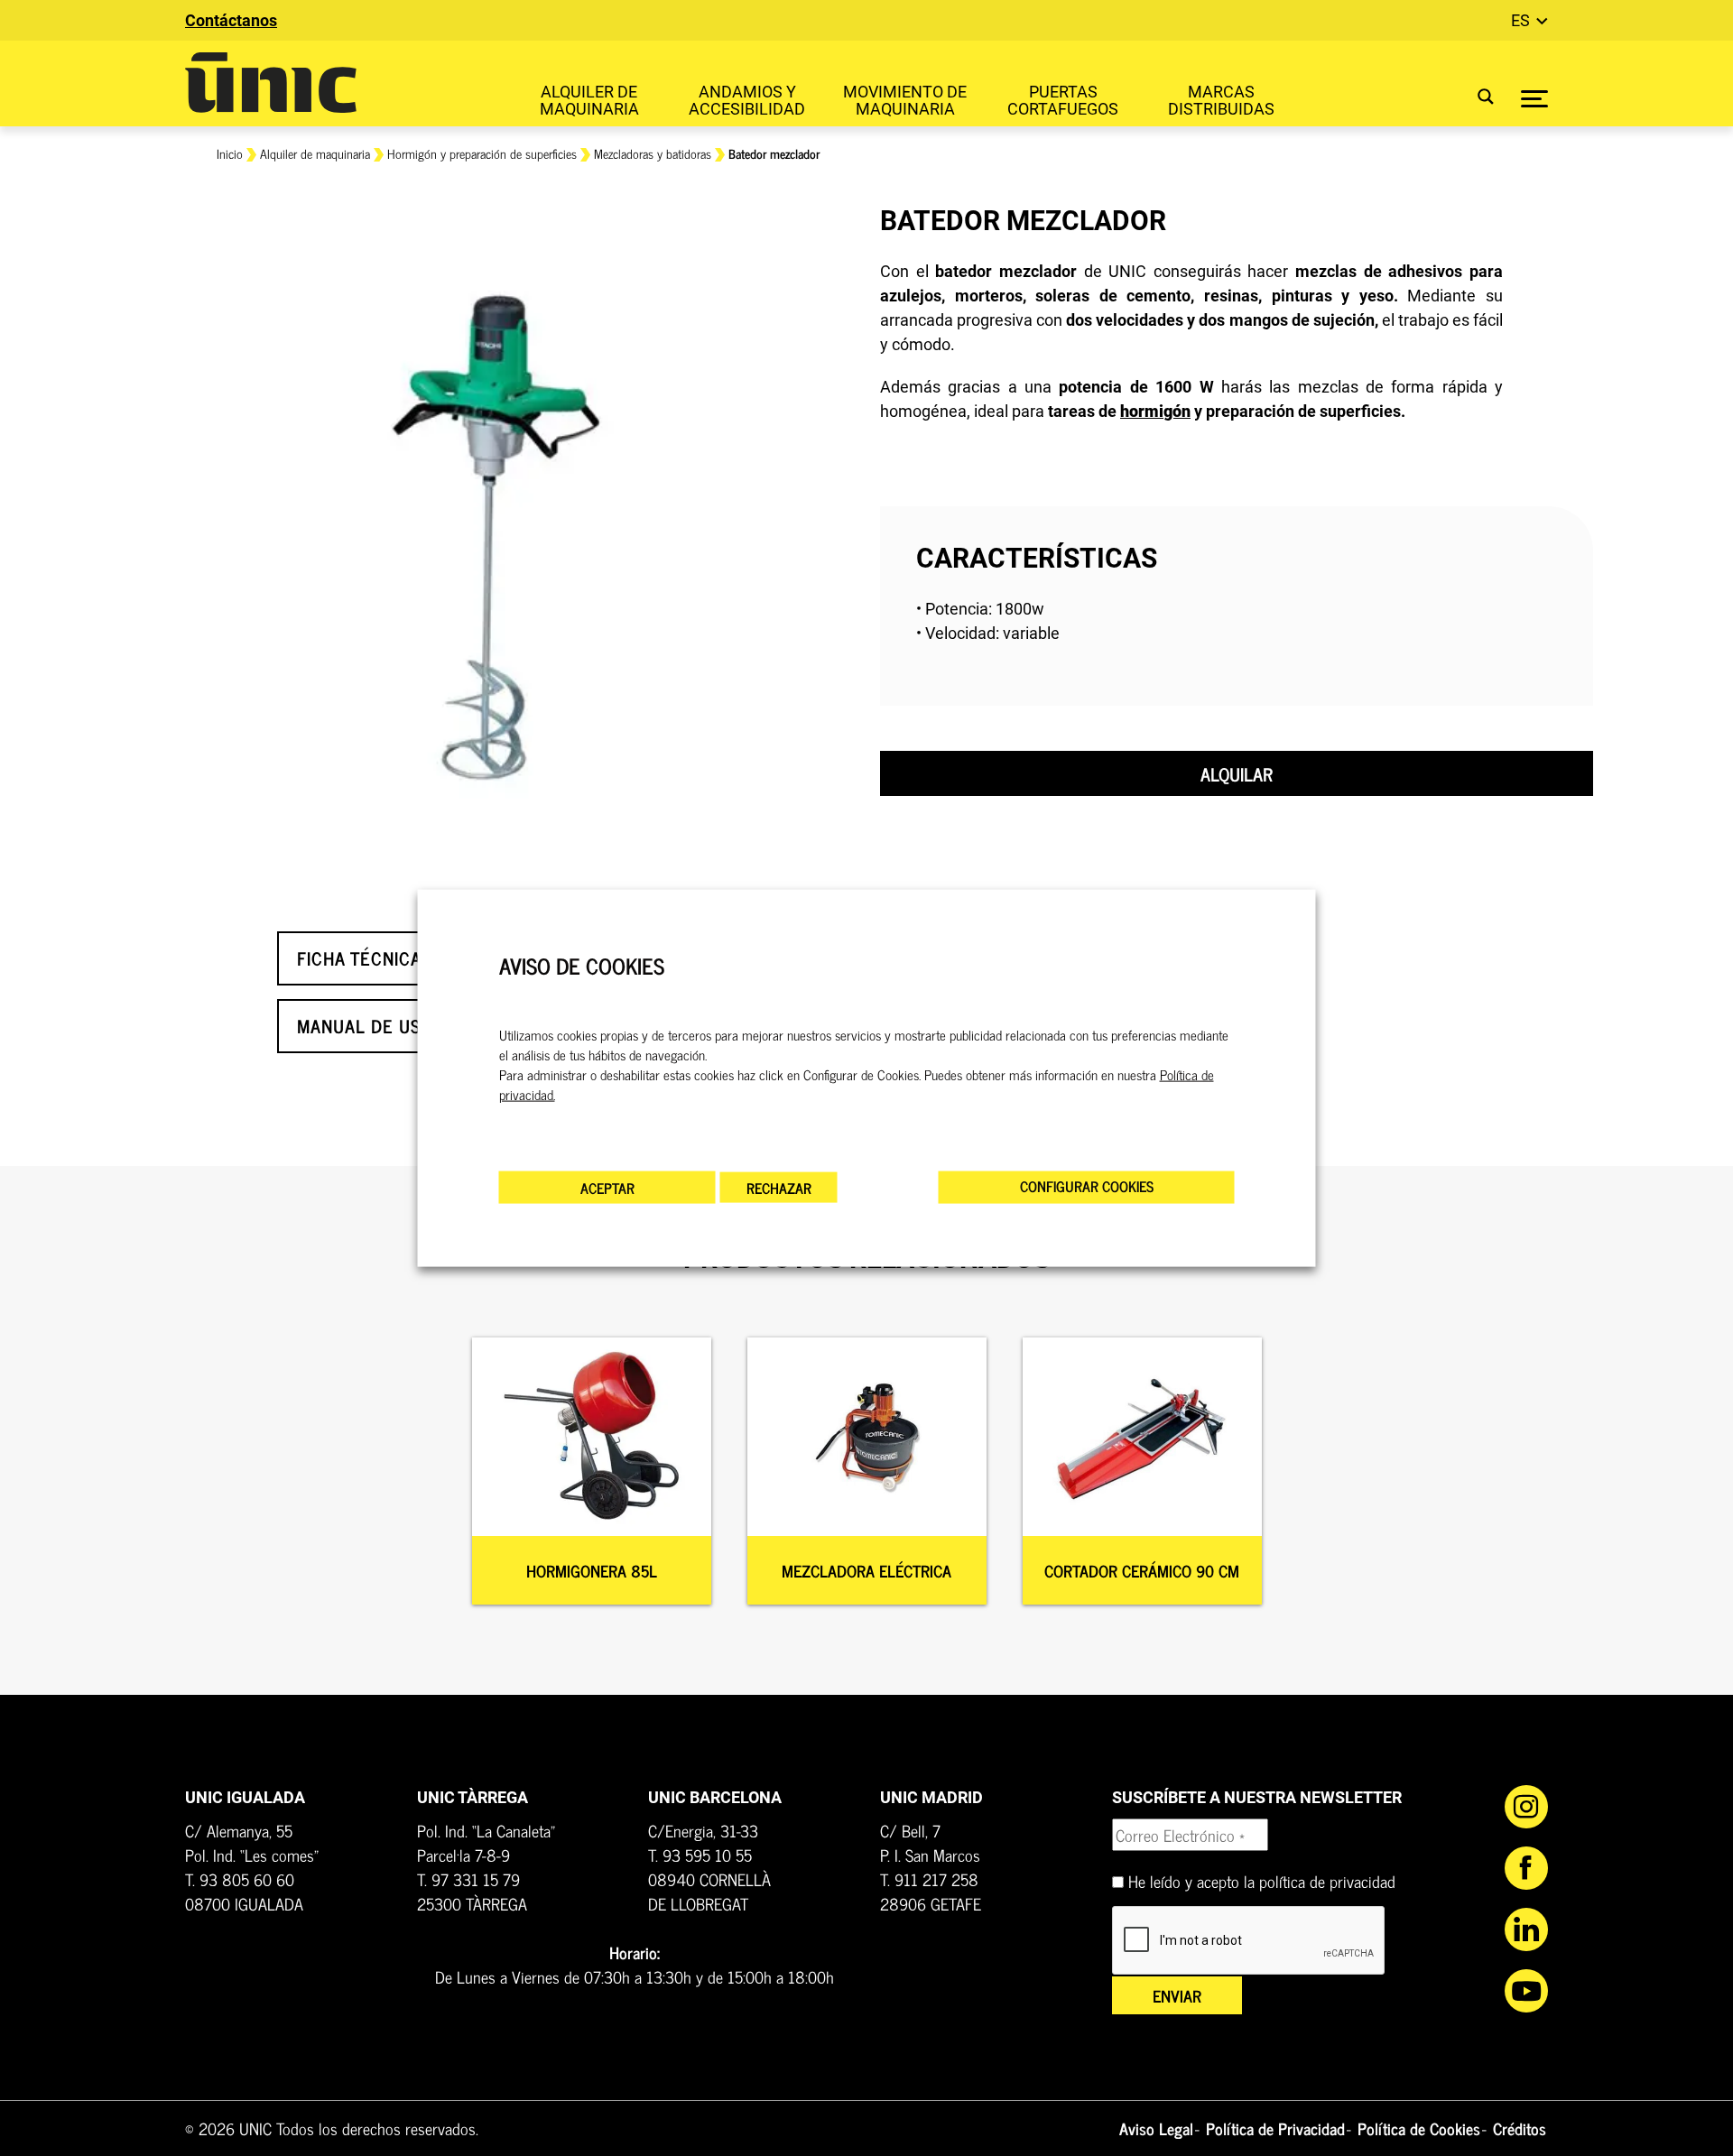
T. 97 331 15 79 (468, 1879)
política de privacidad (1327, 1881)
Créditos (1520, 2128)
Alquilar (1237, 774)
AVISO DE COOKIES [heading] (582, 965)
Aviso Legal (1156, 2128)
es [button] (1522, 20)
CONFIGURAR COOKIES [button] (1087, 1186)
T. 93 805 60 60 (240, 1879)
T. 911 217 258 (929, 1879)
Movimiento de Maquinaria (905, 100)
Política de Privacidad (1275, 2128)
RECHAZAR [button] (779, 1188)
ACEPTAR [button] (607, 1188)
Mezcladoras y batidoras (653, 153)
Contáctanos (231, 20)
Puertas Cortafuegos (1063, 100)
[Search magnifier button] (1474, 96)
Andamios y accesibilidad (747, 100)
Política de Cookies (1419, 2128)
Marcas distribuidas (1221, 100)
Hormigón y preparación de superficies (482, 153)
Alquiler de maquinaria (589, 100)
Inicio (230, 153)
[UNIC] (271, 83)
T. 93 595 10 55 (700, 1855)
